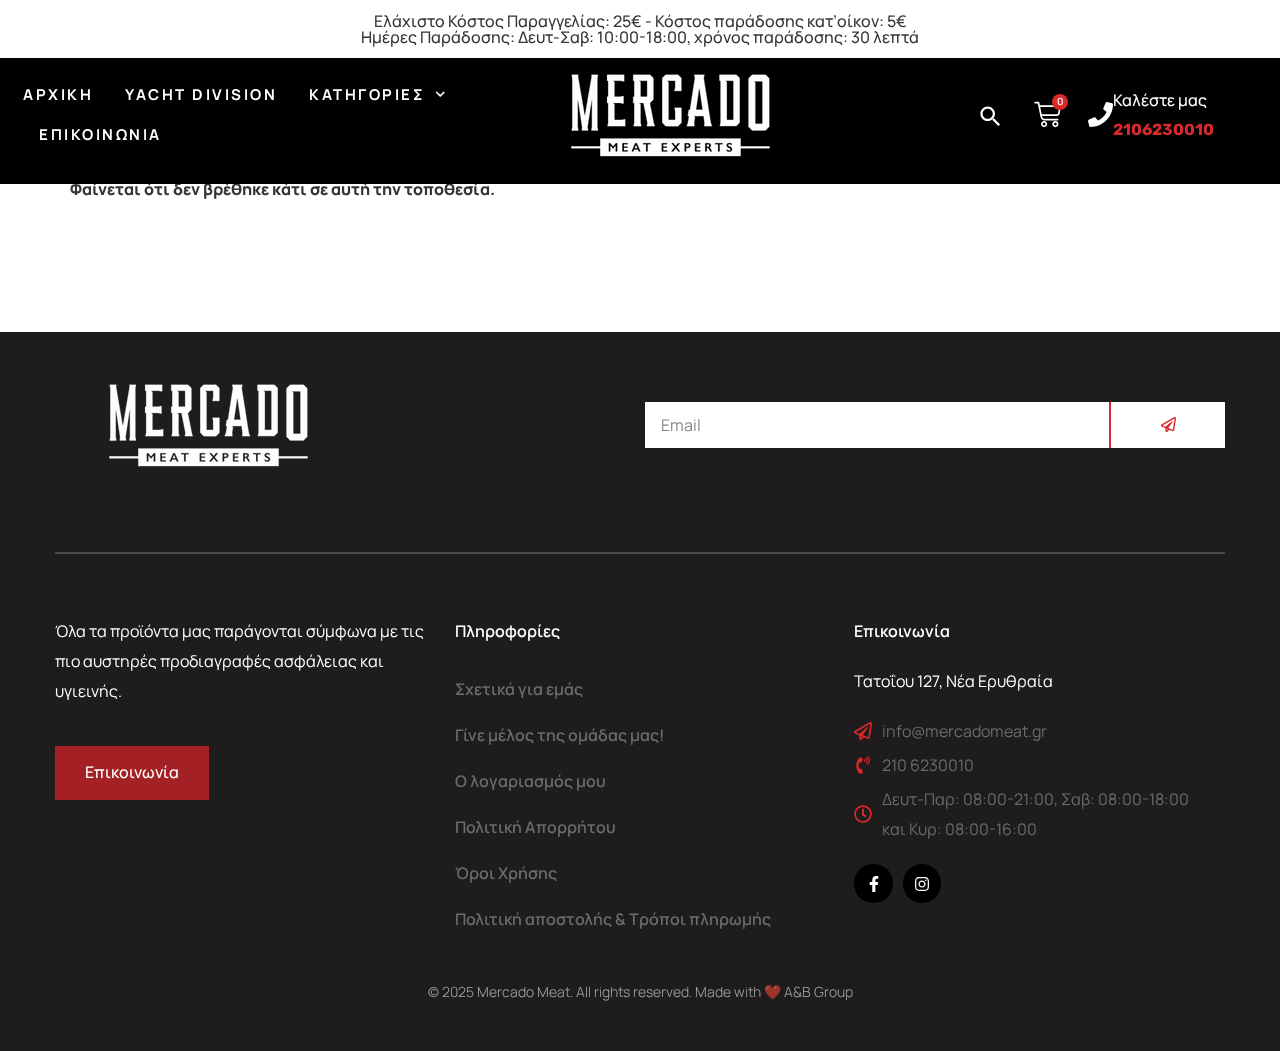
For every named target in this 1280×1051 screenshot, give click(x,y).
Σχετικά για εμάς (519, 689)
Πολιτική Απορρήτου (535, 827)
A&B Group (818, 991)
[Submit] (1167, 425)
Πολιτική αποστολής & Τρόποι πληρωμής (613, 919)
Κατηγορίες (367, 94)
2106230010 (1163, 129)
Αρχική (58, 94)
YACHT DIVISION (201, 94)
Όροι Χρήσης (506, 873)
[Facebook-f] (873, 883)
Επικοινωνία (100, 134)
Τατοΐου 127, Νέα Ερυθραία (953, 681)
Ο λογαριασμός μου (530, 781)
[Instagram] (922, 883)
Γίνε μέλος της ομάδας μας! (560, 735)
